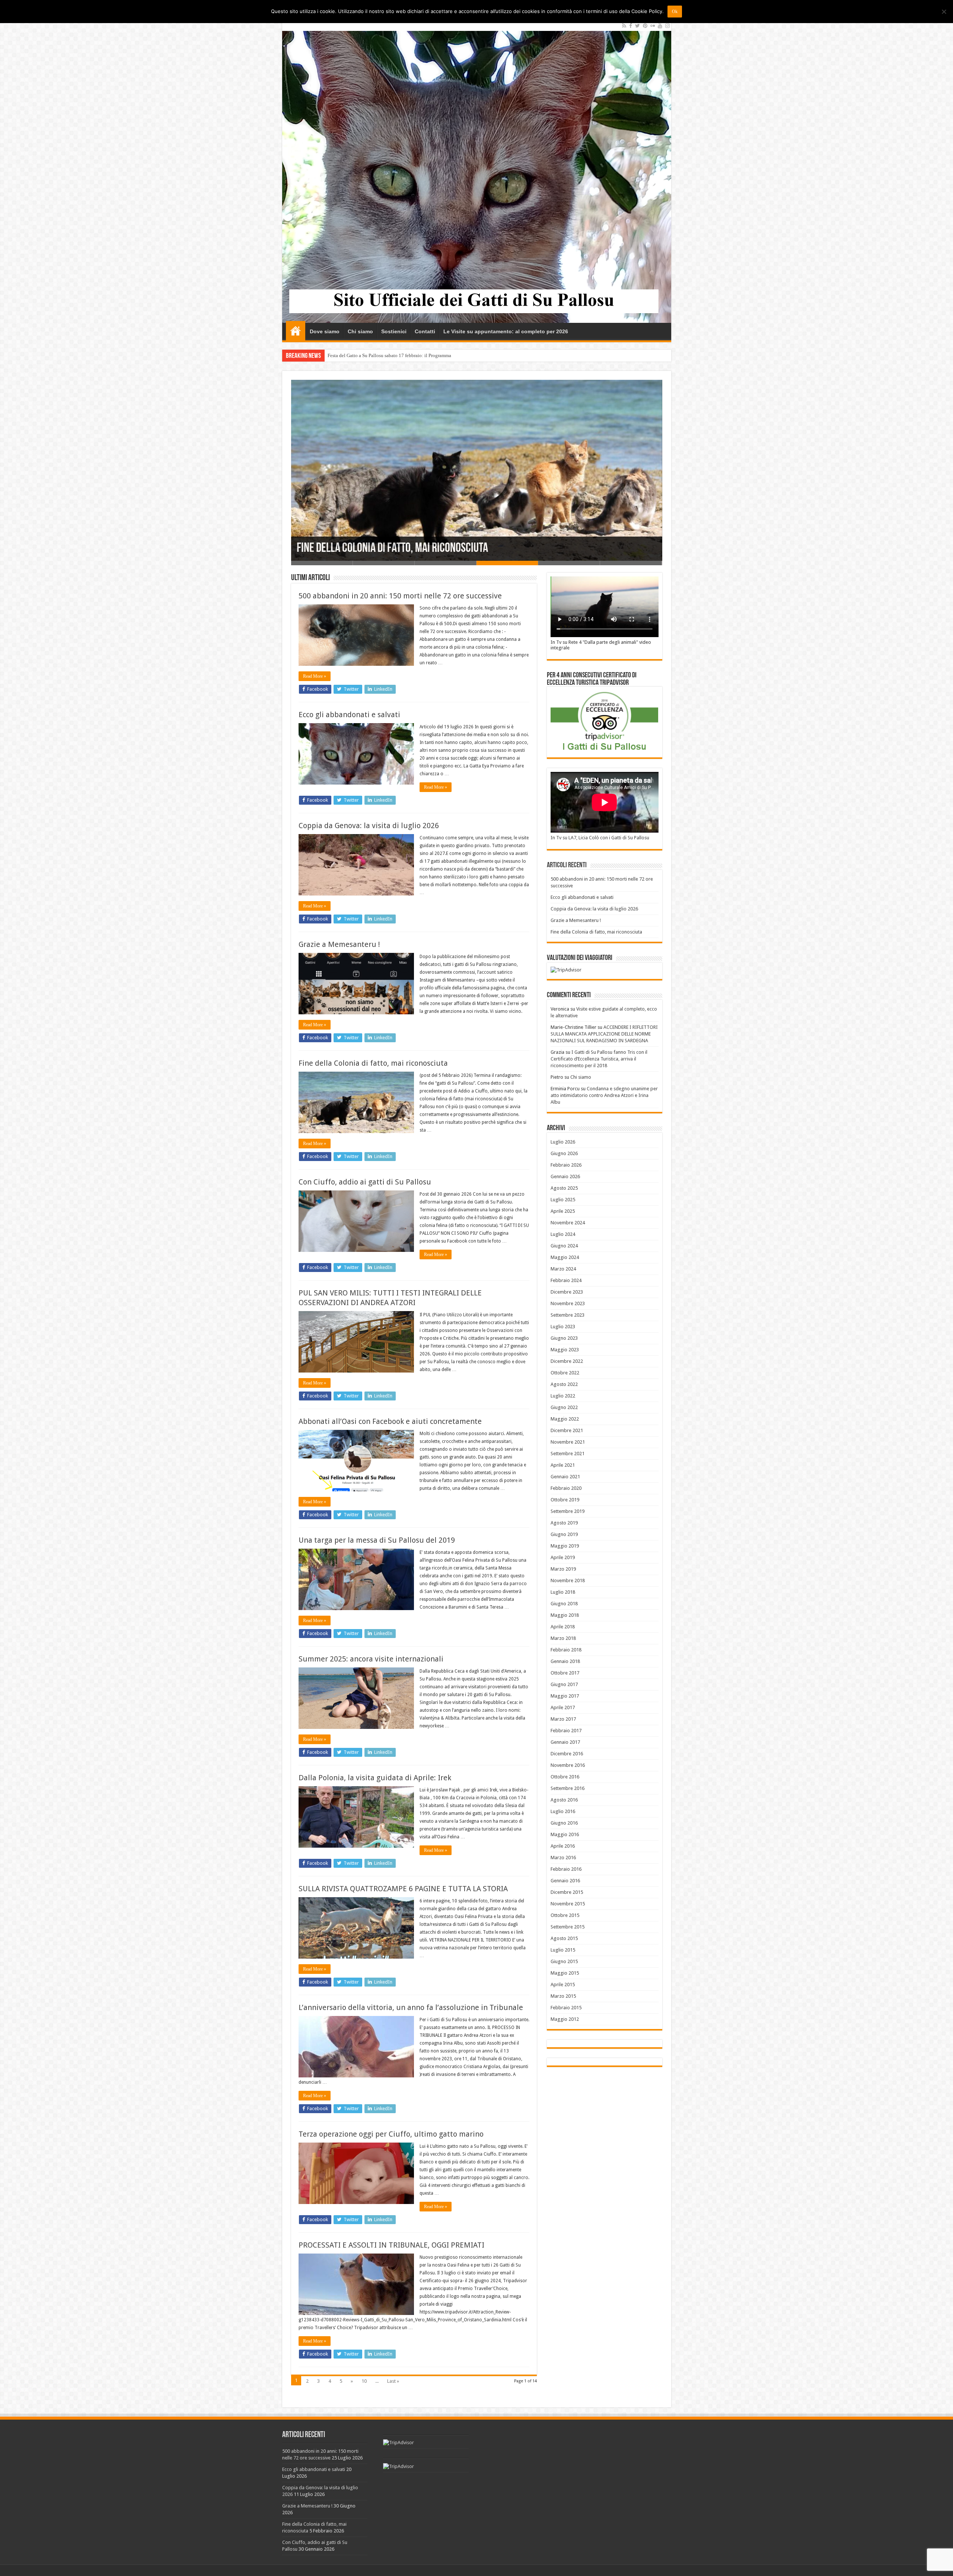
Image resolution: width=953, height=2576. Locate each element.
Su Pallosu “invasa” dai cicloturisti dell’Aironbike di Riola (387, 355)
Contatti (425, 331)
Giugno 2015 (564, 1961)
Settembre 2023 (568, 1315)
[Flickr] (653, 26)
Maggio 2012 (565, 2019)
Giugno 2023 (564, 1338)
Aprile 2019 (563, 1557)
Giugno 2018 (564, 1604)
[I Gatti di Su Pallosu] (477, 171)
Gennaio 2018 (565, 1661)
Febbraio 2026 (566, 1165)
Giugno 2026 (564, 1153)
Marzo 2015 (563, 1996)
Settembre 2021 (568, 1454)
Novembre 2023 (568, 1303)
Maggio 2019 (565, 1546)
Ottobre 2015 (565, 1915)
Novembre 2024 (568, 1223)
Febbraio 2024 (566, 1280)
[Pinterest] (645, 26)
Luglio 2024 (563, 1234)
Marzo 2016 (563, 1858)
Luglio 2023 (563, 1327)
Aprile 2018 (563, 1627)
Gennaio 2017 (565, 1742)
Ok (675, 12)
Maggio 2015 (565, 1973)
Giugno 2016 (564, 1823)
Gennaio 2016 (565, 1881)
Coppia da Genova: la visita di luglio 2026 (369, 826)
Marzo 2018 (563, 1638)
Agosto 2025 (564, 1188)
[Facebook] (631, 26)
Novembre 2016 (568, 1765)
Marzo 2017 (563, 1719)
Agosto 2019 (564, 1523)
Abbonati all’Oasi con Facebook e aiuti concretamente (390, 1421)
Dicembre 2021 (567, 1430)
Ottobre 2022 (565, 1373)
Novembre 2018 (568, 1580)
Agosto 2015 (564, 1938)
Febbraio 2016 (566, 1869)
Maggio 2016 (565, 1834)
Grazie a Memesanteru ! (339, 944)
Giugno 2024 (564, 1246)
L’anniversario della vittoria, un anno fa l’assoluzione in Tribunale (411, 2007)
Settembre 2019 (568, 1511)
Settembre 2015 (568, 1927)
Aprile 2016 (563, 1846)
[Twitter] (638, 26)
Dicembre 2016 (567, 1754)
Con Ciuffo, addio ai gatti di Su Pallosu (379, 549)
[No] (944, 12)
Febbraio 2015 (566, 2008)
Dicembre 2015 (567, 1892)
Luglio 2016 (563, 1811)
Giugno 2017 (564, 1684)
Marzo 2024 (563, 1269)
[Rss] (624, 26)
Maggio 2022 (565, 1419)
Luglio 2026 (563, 1142)
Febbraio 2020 (566, 1488)
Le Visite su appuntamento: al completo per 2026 (506, 331)
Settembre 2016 (568, 1788)
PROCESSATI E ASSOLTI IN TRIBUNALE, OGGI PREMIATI (391, 2245)
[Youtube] (660, 26)
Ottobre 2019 (565, 1500)
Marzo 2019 (563, 1569)
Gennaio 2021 (565, 1477)
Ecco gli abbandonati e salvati (349, 715)
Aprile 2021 (563, 1465)
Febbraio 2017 (566, 1731)
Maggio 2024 (565, 1257)
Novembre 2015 (568, 1904)
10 (364, 2381)
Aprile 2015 (563, 1985)
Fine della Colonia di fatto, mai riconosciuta (373, 1063)
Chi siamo (360, 331)
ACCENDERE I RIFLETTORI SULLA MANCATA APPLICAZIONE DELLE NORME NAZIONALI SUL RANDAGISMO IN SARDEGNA (604, 1034)
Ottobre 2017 (565, 1673)
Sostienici (394, 331)
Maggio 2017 (565, 1696)
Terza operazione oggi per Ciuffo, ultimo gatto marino (391, 2134)
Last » (393, 2381)
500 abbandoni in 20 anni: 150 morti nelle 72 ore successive (400, 596)
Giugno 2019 (564, 1534)
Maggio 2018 (565, 1615)
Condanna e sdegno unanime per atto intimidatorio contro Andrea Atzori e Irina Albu (604, 1095)
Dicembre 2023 (567, 1292)
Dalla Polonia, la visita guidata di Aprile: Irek (375, 1778)
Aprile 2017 (563, 1707)
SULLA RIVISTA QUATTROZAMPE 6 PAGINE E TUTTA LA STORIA (403, 1889)
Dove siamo (325, 331)
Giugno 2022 (564, 1407)
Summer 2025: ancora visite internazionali (371, 1659)
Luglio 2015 (563, 1950)
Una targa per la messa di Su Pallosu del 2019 (377, 1540)
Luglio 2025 (563, 1200)
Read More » (315, 676)
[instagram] (667, 26)
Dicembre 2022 (567, 1361)
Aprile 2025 (563, 1211)
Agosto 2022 (564, 1384)
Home (296, 331)
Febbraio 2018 (566, 1650)
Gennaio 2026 (565, 1176)
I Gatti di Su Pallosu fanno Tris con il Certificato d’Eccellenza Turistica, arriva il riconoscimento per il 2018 (599, 1059)
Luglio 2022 (563, 1396)
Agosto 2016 (564, 1800)
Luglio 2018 (563, 1592)
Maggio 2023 (565, 1350)
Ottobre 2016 (565, 1777)
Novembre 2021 (568, 1442)
